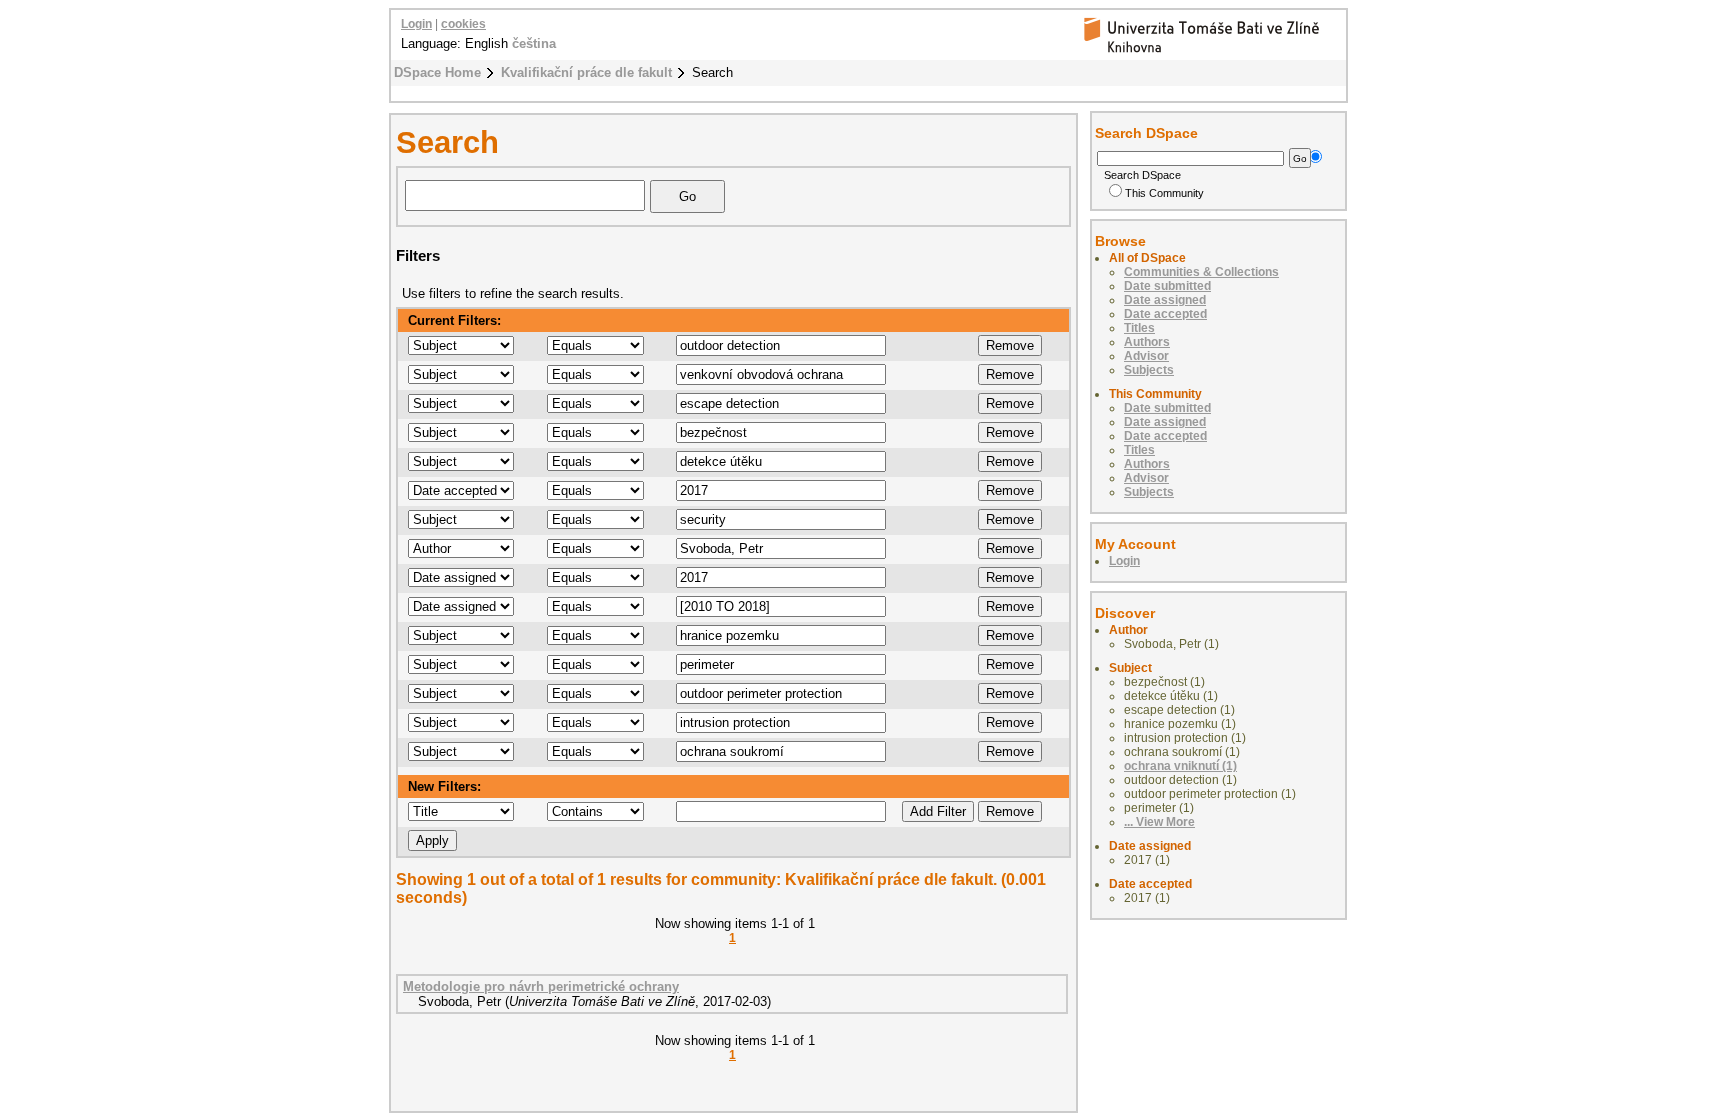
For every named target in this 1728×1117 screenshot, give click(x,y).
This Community (1164, 193)
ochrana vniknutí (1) (1180, 766)
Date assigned (1165, 300)
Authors (1147, 342)
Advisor (1146, 356)
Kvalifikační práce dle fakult (586, 72)
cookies (463, 24)
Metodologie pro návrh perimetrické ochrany (541, 986)
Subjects (1149, 370)
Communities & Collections (1201, 272)
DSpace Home (437, 72)
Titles (1139, 328)
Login (416, 24)
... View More (1159, 822)
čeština (534, 43)
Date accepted (1165, 314)
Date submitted (1167, 286)
